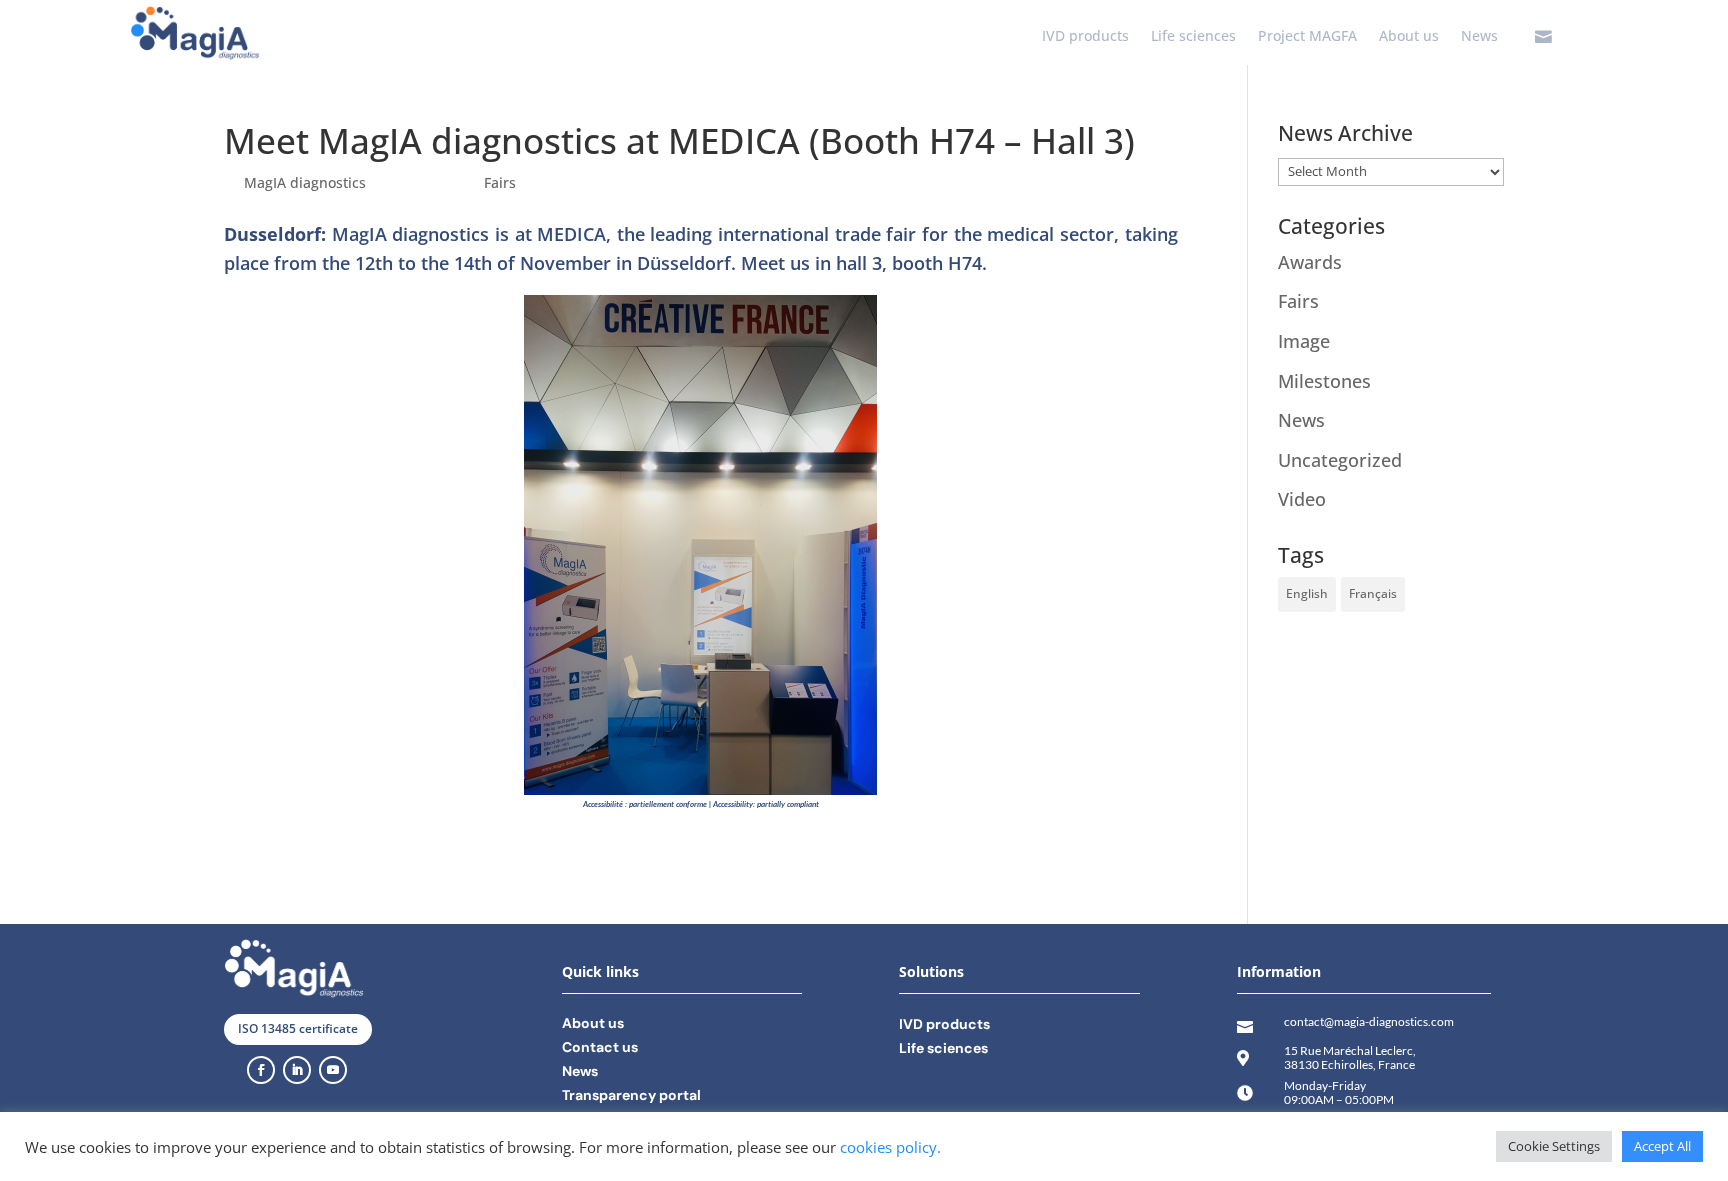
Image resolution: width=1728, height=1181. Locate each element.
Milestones (1324, 381)
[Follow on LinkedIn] (297, 1070)
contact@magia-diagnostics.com (1369, 1021)
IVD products (1085, 37)
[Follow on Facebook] (261, 1070)
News (1479, 37)
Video (1302, 499)
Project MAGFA (1307, 37)
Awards (1310, 262)
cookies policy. (890, 1147)
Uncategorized (1340, 460)
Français (1373, 593)
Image (1304, 341)
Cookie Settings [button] (1554, 1146)
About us (1409, 37)
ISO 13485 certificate (298, 1028)
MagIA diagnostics (305, 182)
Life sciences (1193, 37)
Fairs (500, 182)
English (1307, 593)
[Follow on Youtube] (333, 1070)
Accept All (1662, 1146)
